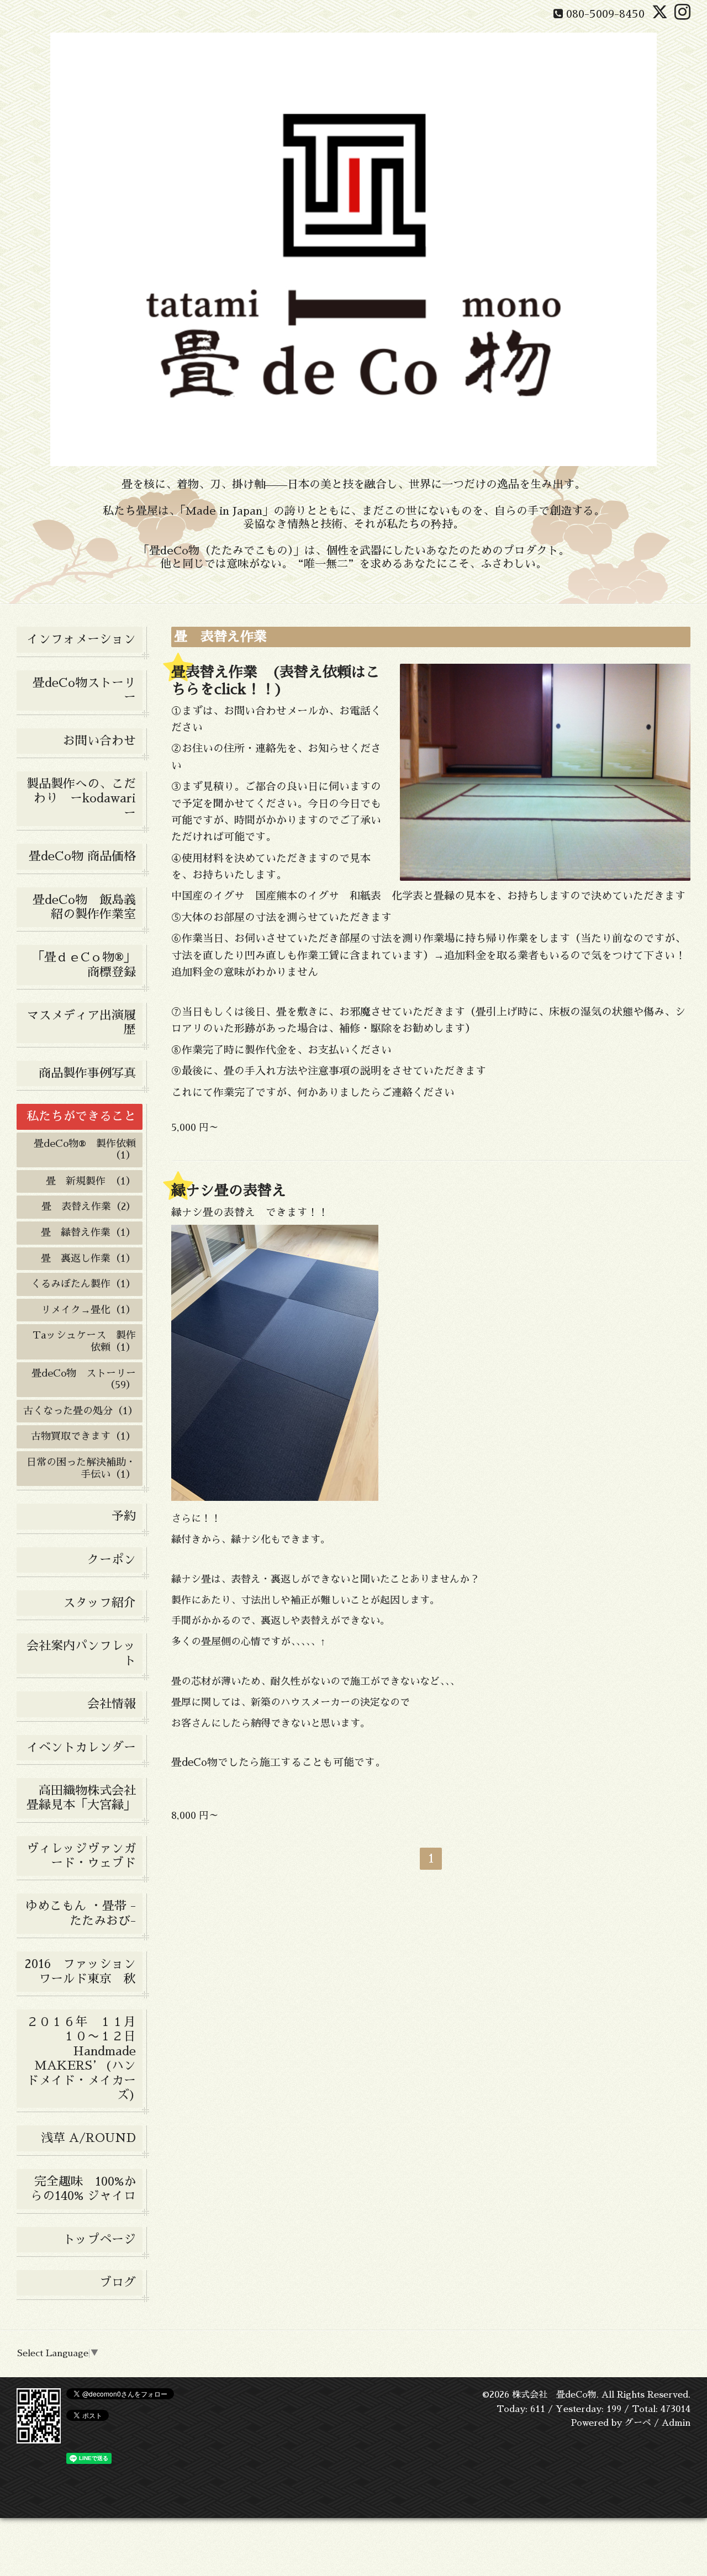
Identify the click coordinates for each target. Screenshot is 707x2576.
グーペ (638, 2423)
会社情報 (112, 1704)
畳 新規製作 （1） (91, 1181)
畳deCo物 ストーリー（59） (84, 1379)
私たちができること (81, 1117)
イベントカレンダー (81, 1748)
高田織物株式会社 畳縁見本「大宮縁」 (85, 1798)
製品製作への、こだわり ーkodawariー (81, 799)
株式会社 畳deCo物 (554, 2395)
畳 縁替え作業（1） (88, 1233)
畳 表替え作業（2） (89, 1207)
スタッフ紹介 (99, 1603)
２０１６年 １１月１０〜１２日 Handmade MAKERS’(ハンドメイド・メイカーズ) (85, 2059)
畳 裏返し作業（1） (88, 1258)
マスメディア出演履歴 (81, 1023)
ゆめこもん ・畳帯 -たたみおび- (81, 1913)
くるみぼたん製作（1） (83, 1284)
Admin (676, 2423)
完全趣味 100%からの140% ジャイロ (83, 2189)
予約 (124, 1516)
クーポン (112, 1560)
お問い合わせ (99, 741)
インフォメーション (81, 639)
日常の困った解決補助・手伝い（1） (81, 1468)
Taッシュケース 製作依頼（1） (84, 1341)
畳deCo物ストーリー (84, 690)
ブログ (118, 2283)
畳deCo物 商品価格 (82, 856)
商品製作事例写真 (87, 1073)
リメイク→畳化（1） (88, 1310)
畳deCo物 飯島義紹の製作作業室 (84, 907)
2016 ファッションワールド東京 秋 (83, 1971)
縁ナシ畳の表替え (229, 1191)
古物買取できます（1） (83, 1436)
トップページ (99, 2240)
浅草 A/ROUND (88, 2138)
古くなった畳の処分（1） (81, 1411)
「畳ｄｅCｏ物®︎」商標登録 (84, 965)
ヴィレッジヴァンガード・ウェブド (81, 1856)
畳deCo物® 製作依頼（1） (85, 1150)
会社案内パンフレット (81, 1653)
